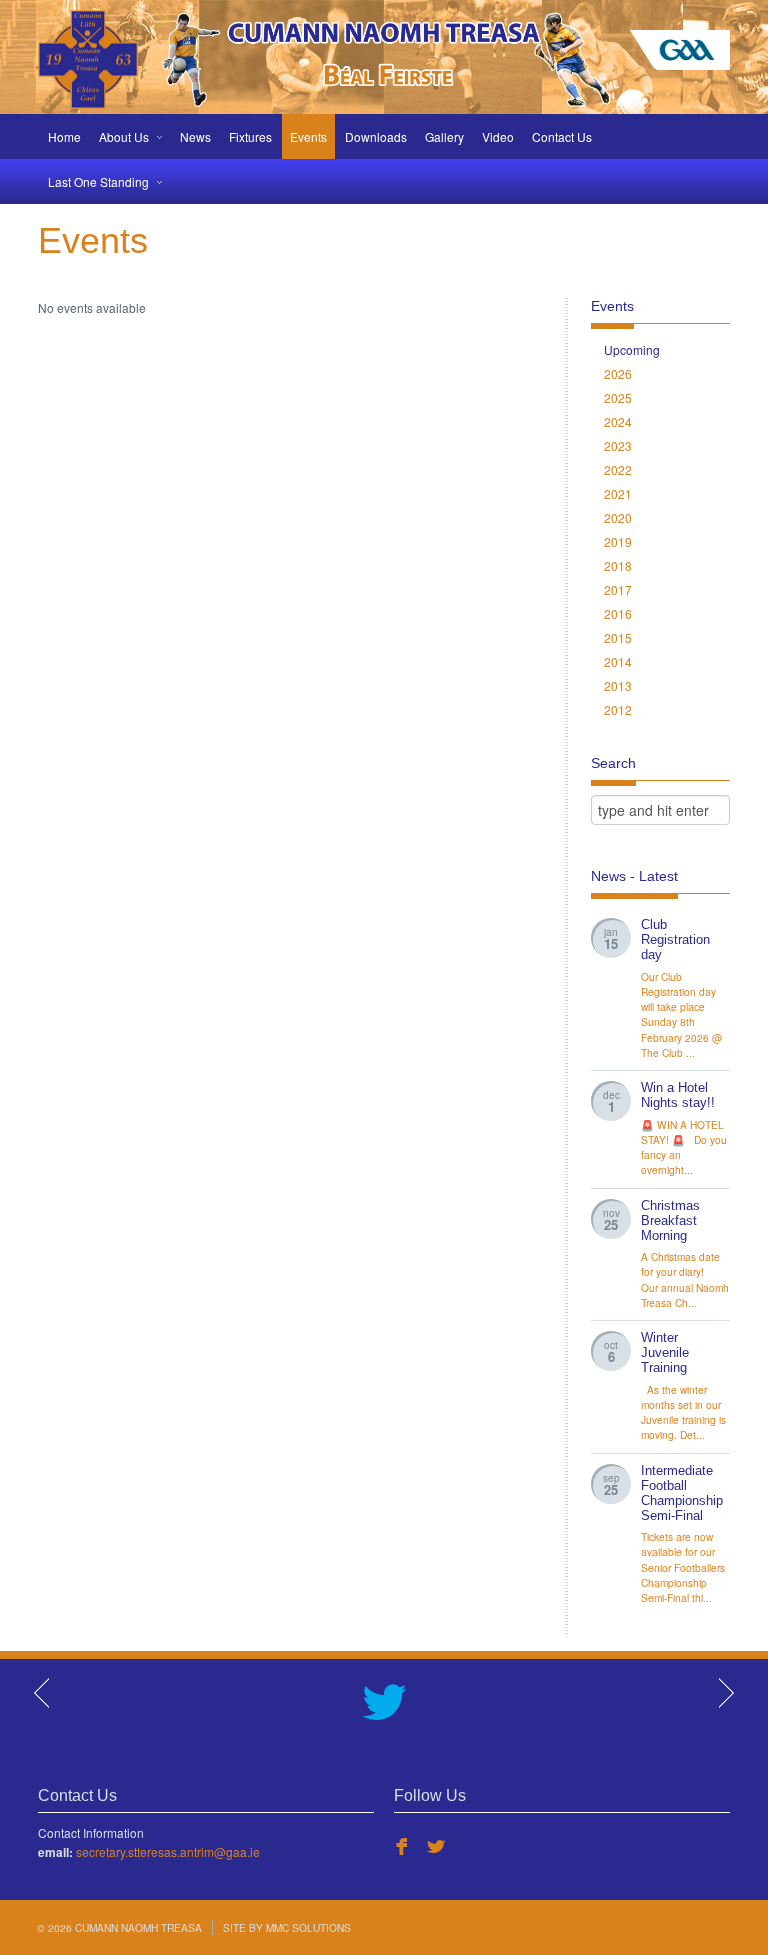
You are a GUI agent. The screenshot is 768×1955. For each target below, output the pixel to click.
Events (308, 136)
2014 (618, 661)
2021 (618, 493)
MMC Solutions (308, 1927)
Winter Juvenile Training (665, 1353)
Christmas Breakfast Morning (670, 1221)
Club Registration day (675, 940)
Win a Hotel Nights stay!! (678, 1095)
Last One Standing (98, 181)
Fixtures (250, 136)
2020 (618, 517)
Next (725, 1693)
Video (498, 136)
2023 (618, 445)
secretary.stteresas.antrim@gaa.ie (168, 1851)
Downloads (376, 136)
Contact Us (562, 136)
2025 (618, 397)
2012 (618, 709)
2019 (618, 541)
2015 (618, 637)
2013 (618, 685)
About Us (124, 136)
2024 (618, 421)
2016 (618, 613)
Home (64, 136)
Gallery (444, 136)
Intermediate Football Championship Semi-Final (682, 1493)
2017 (618, 589)
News (195, 136)
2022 (618, 469)
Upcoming (632, 349)
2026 (618, 373)
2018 (618, 565)
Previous (43, 1693)
